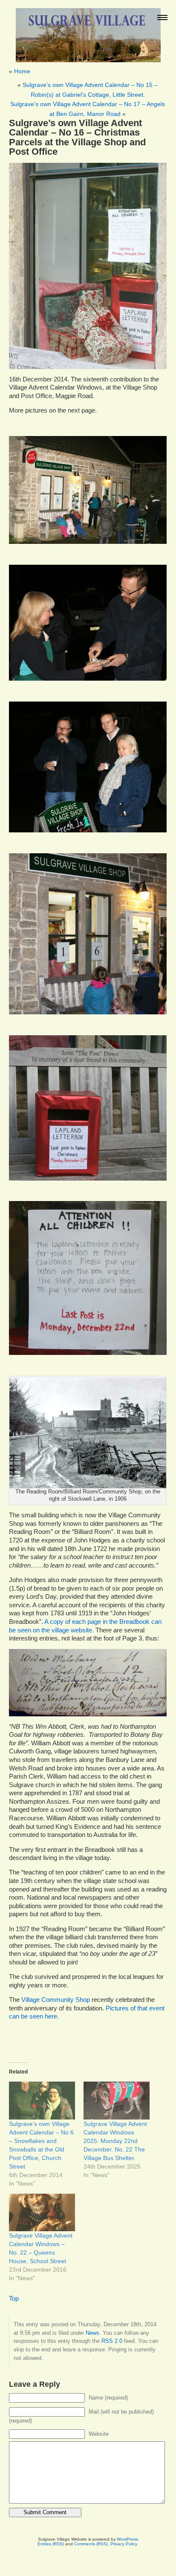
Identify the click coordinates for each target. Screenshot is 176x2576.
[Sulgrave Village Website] (88, 31)
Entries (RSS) (51, 2544)
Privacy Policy (124, 2544)
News (92, 2333)
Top (14, 2299)
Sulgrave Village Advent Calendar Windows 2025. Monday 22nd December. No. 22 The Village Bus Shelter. (115, 2141)
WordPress (127, 2539)
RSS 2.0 (112, 2341)
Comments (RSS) (91, 2544)
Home (22, 71)
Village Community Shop (56, 2000)
